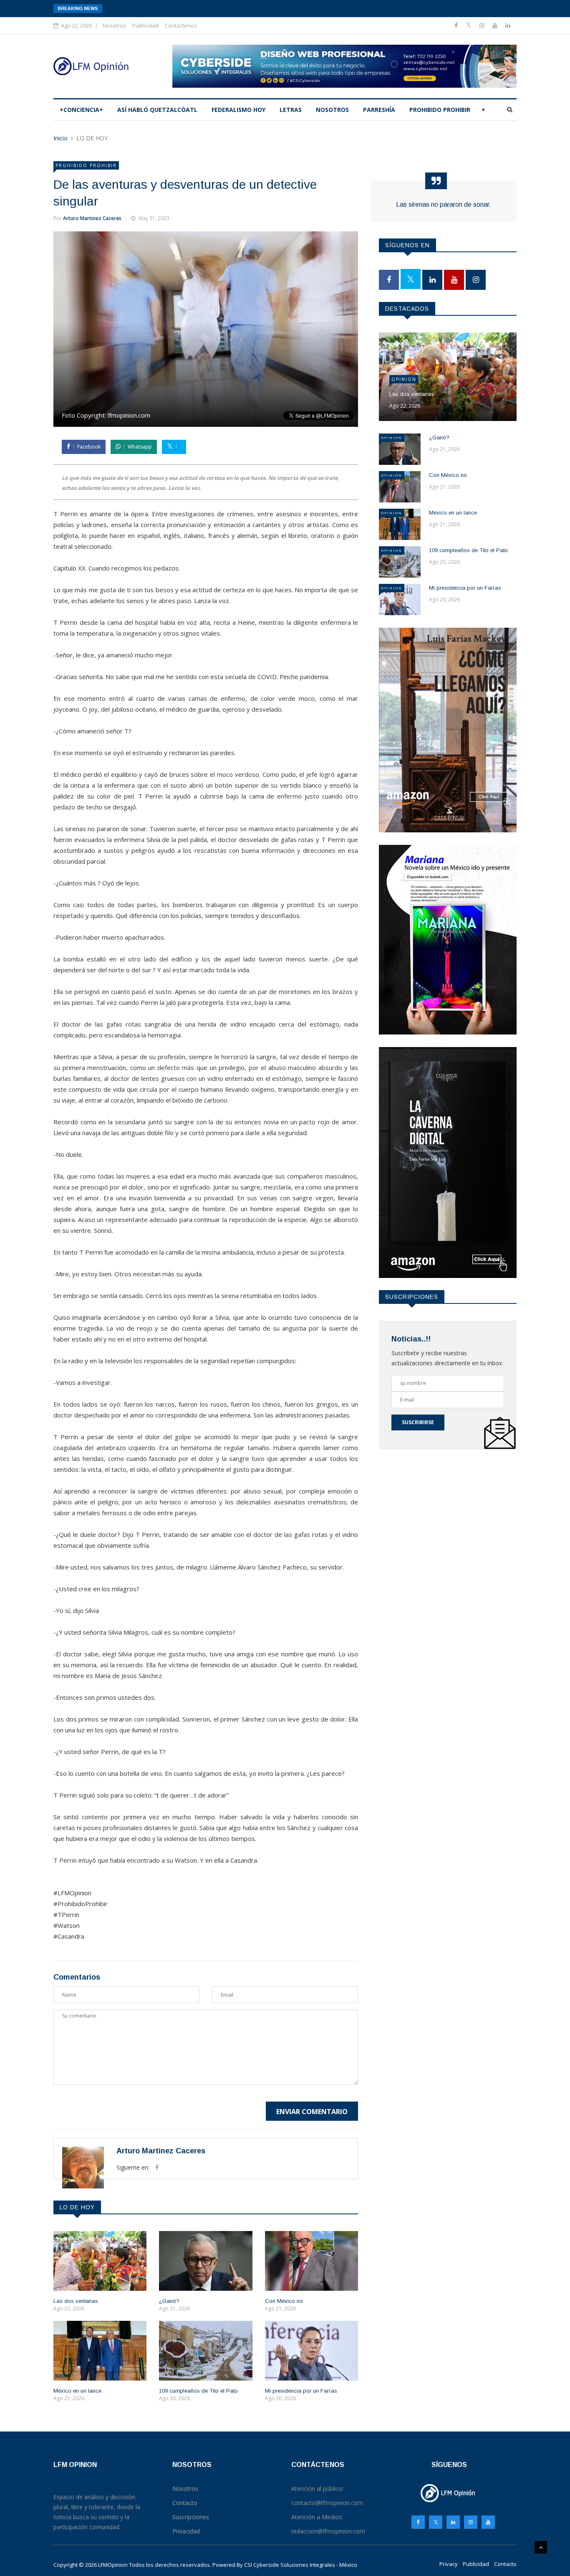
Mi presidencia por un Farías (301, 2391)
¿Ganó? (169, 2301)
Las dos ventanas (76, 2301)
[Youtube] (496, 25)
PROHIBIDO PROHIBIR (440, 110)
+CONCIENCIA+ (81, 110)
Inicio (61, 138)
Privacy (449, 2564)
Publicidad (145, 25)
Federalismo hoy (238, 110)
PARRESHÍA (379, 110)
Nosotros (114, 25)
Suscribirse (418, 1422)
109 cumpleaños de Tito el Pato (198, 2391)
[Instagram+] (483, 25)
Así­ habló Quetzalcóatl (157, 110)
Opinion (404, 379)
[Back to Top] (541, 2547)
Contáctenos (181, 25)
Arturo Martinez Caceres (92, 218)
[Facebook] (457, 25)
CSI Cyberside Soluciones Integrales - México (301, 2565)
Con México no (284, 2301)
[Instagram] (471, 2522)
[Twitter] (469, 25)
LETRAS (291, 110)
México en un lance (77, 2391)
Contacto (505, 2564)
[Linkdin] (508, 25)
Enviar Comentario (312, 2112)
